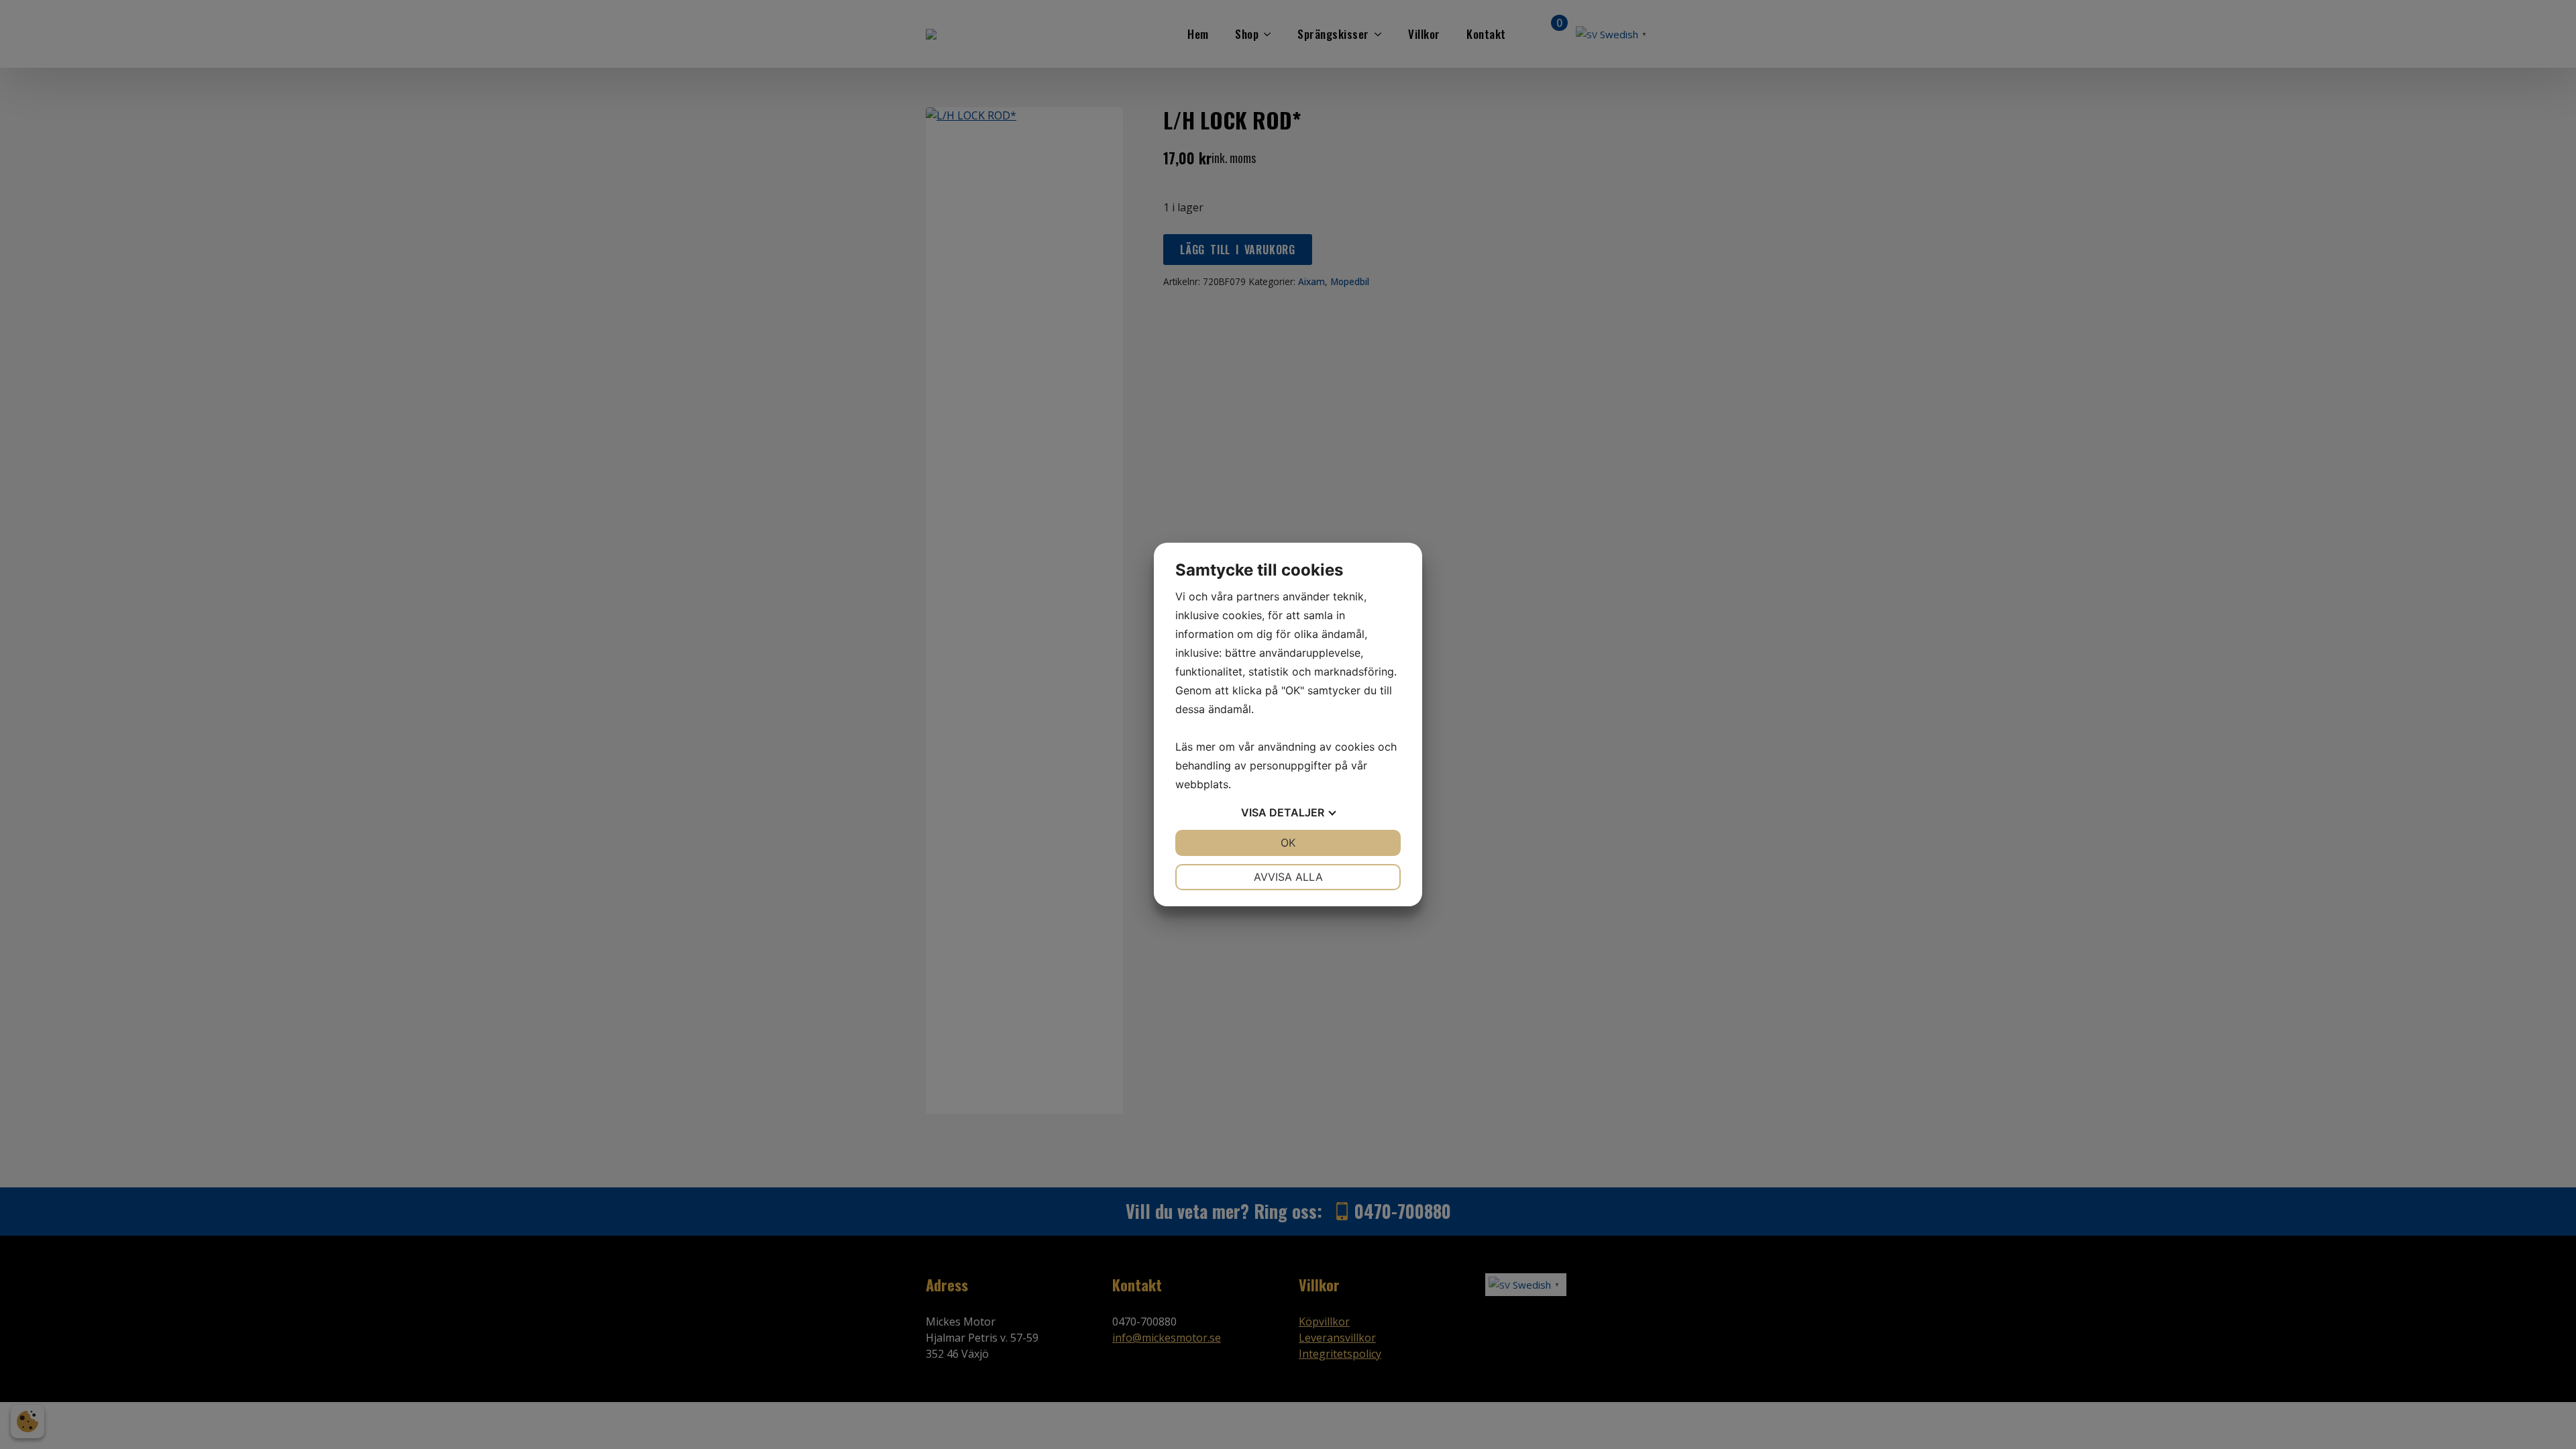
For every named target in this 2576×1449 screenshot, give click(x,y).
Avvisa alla (1288, 877)
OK (1288, 843)
